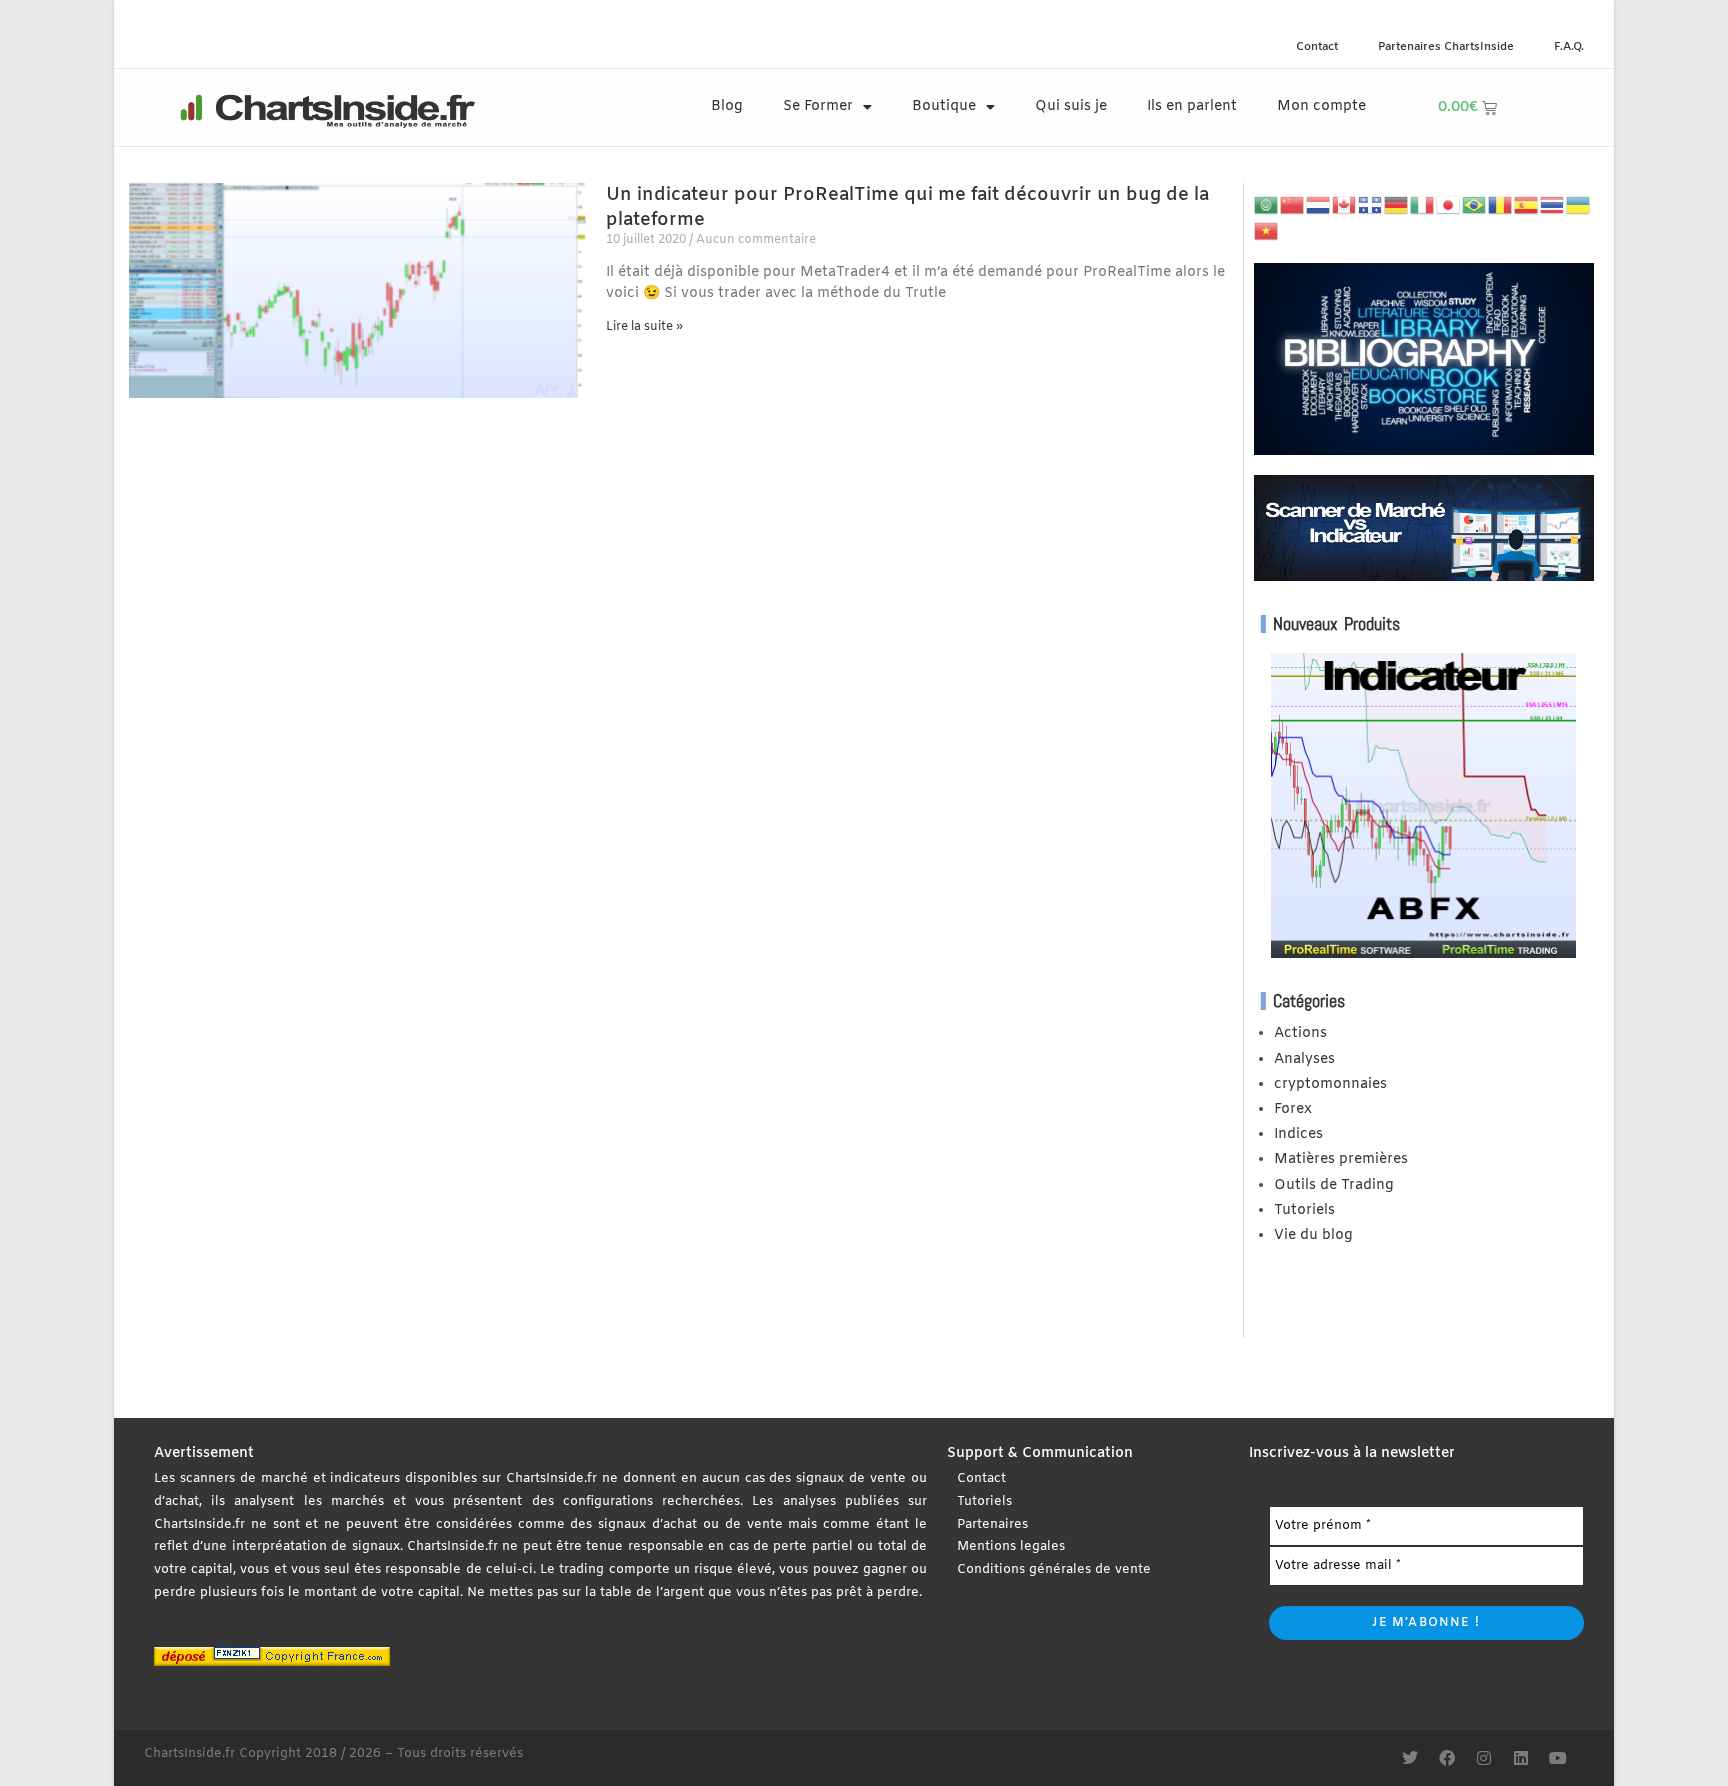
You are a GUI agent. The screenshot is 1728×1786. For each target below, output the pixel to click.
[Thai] (1553, 205)
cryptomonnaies (1330, 1084)
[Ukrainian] (1579, 205)
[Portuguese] (1475, 205)
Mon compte (1321, 106)
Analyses (1304, 1059)
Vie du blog (1313, 1235)
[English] (1345, 205)
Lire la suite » (644, 327)
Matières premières (1341, 1159)
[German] (1397, 205)
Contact (1317, 47)
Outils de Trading (1334, 1185)
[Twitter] (1410, 1758)
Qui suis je (1071, 106)
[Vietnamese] (1267, 230)
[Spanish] (1527, 205)
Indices (1298, 1134)
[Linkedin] (1521, 1758)
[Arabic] (1267, 205)
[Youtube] (1558, 1758)
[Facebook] (1447, 1758)
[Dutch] (1319, 205)
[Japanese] (1449, 205)
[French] (1371, 205)
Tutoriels (1304, 1210)
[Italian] (1423, 205)
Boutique (944, 106)
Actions (1300, 1033)
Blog (727, 106)
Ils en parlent (1192, 106)
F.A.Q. (1569, 47)
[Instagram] (1484, 1758)
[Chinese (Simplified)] (1293, 205)
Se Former (818, 106)
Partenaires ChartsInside (1446, 47)
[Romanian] (1501, 205)
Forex (1293, 1109)
